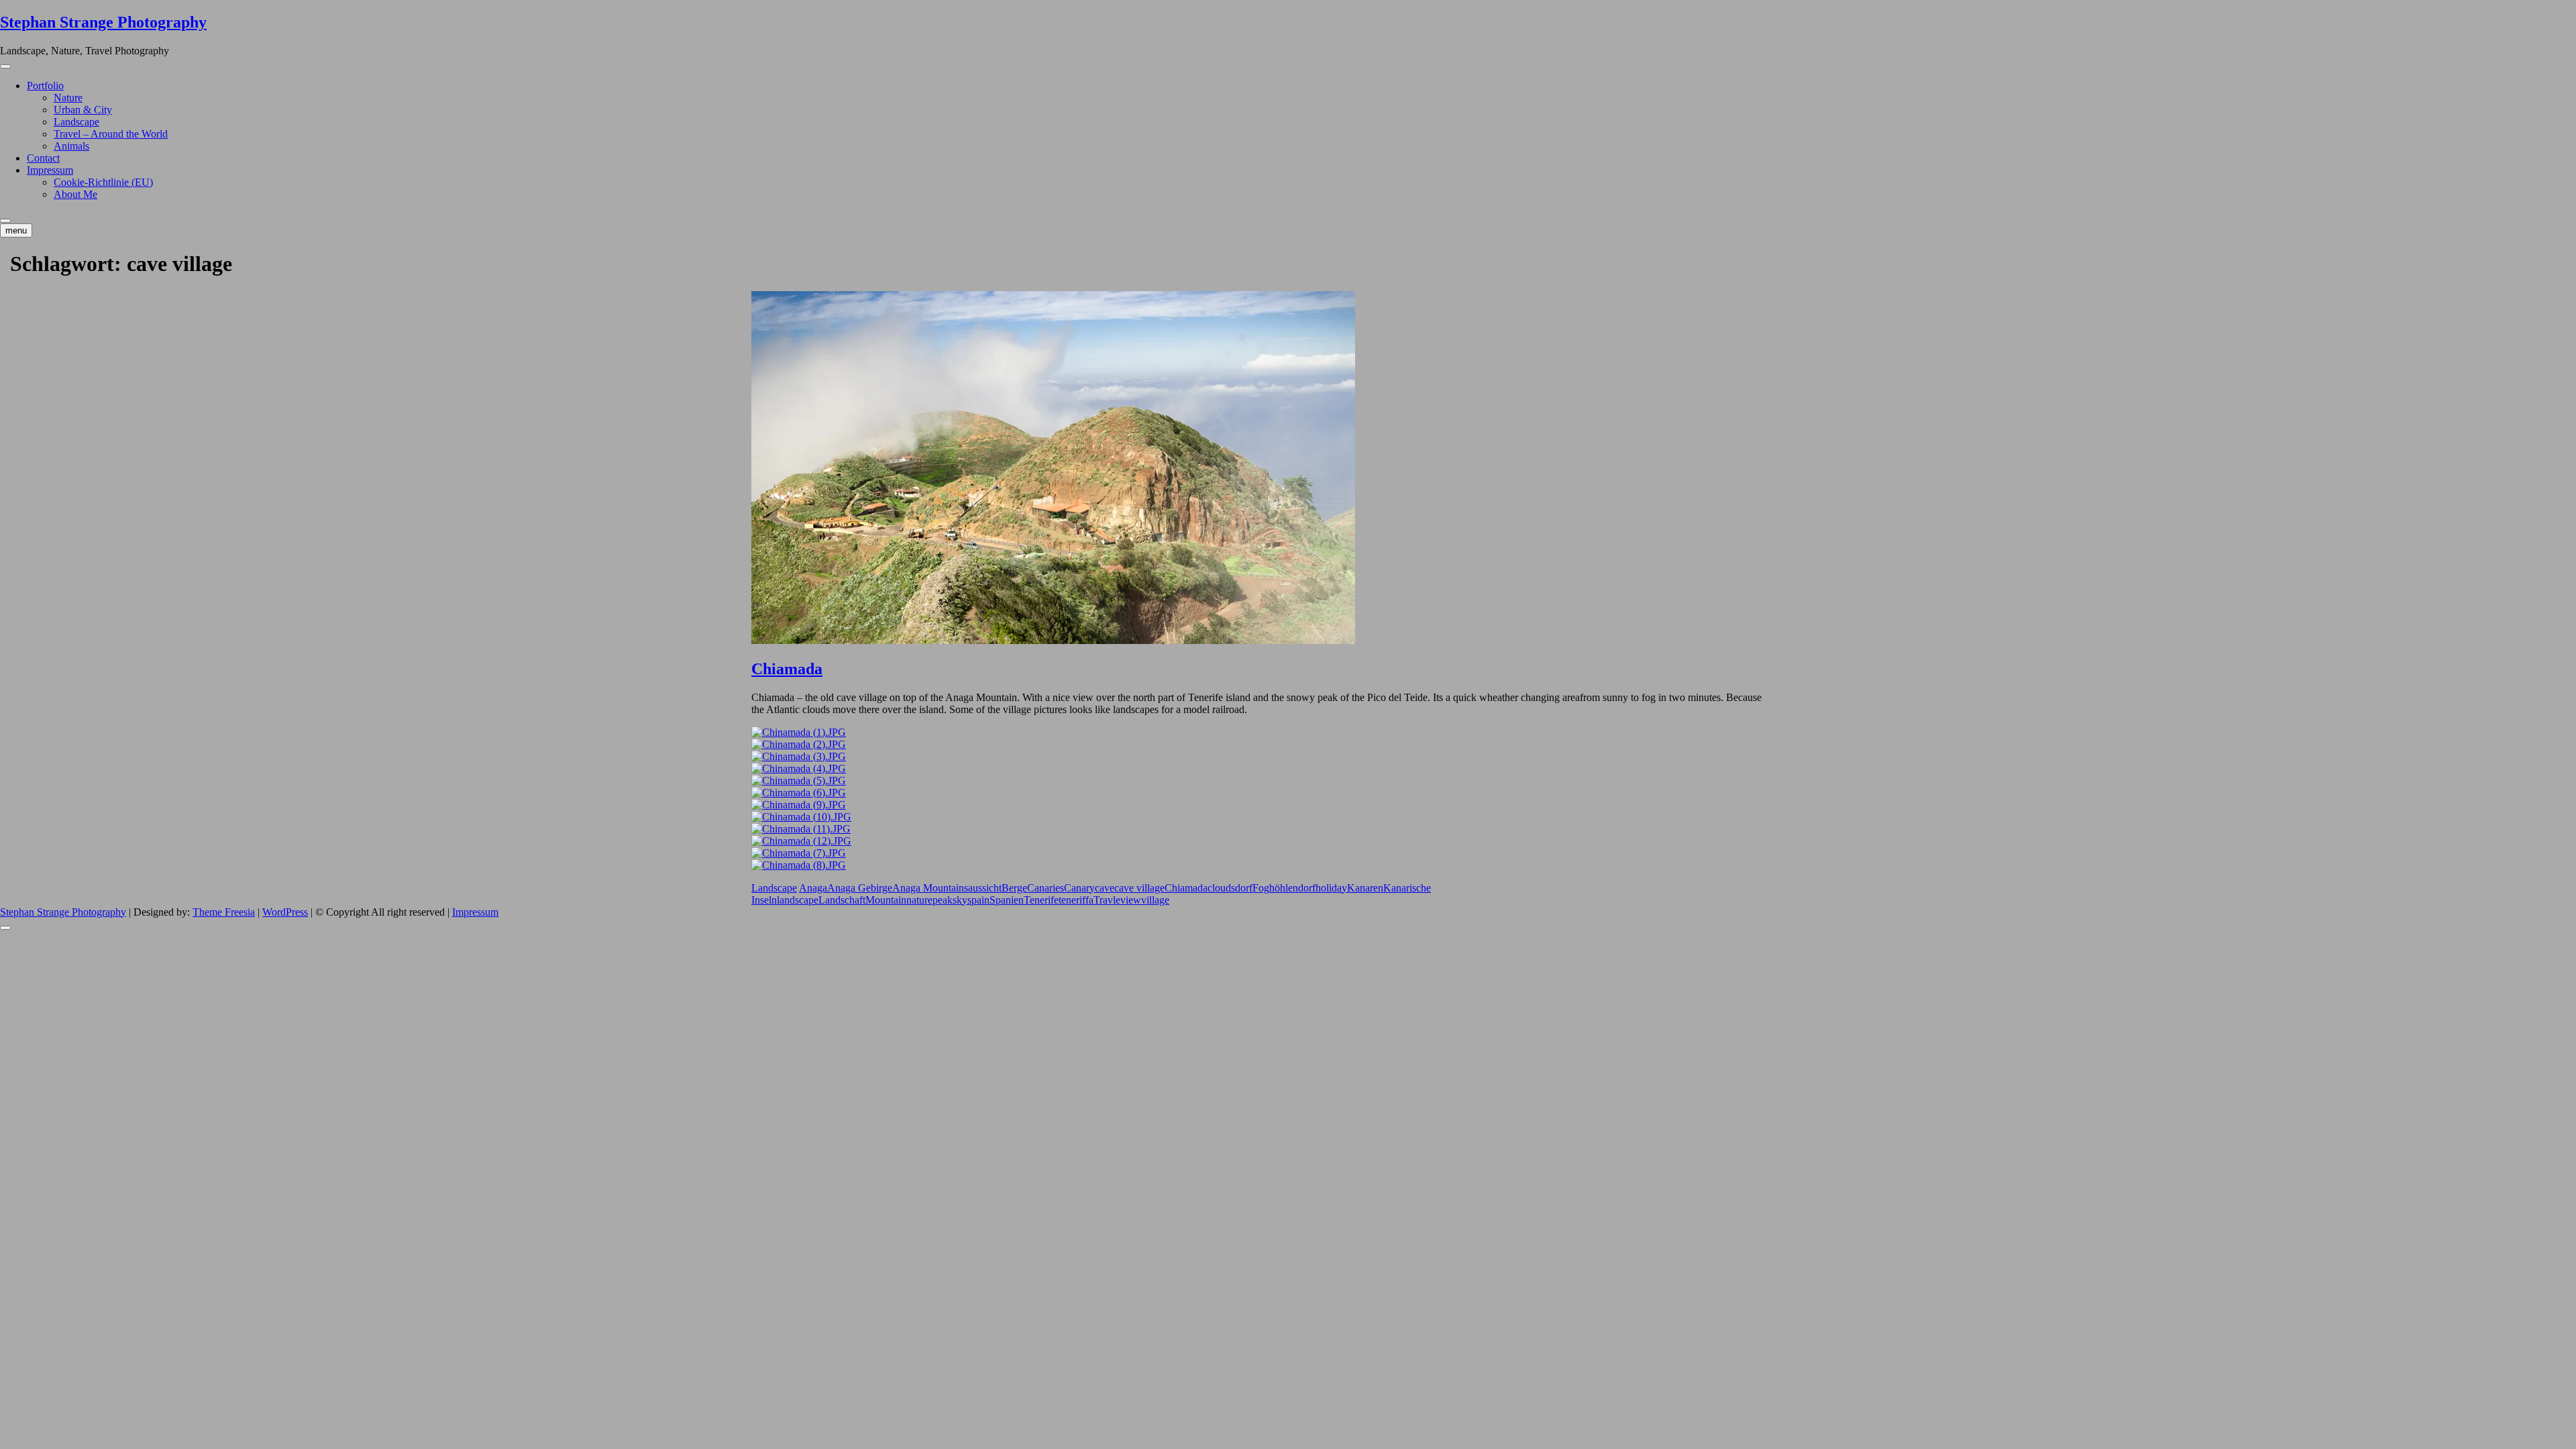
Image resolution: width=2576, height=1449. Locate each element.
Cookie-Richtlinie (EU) (103, 182)
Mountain (886, 900)
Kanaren (1365, 888)
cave (1105, 888)
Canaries (1045, 888)
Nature (68, 98)
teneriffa (1076, 900)
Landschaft (842, 900)
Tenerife (1041, 900)
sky (960, 900)
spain (978, 900)
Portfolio (45, 86)
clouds (1221, 888)
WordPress (285, 912)
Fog (1261, 888)
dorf (1244, 888)
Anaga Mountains (930, 888)
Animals (71, 146)
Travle (1107, 900)
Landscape (76, 122)
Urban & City (83, 110)
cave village (1139, 888)
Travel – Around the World (111, 134)
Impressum (50, 170)
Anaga (813, 888)
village (1155, 900)
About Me (75, 194)
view (1131, 900)
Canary (1079, 888)
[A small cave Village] (799, 732)
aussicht (985, 888)
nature (919, 900)
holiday (1331, 888)
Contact (43, 158)
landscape (798, 900)
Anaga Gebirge (860, 888)
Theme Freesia (224, 912)
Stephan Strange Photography (103, 22)
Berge (1014, 888)
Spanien (1007, 900)
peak (943, 900)
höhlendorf (1292, 888)
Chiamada (787, 669)
